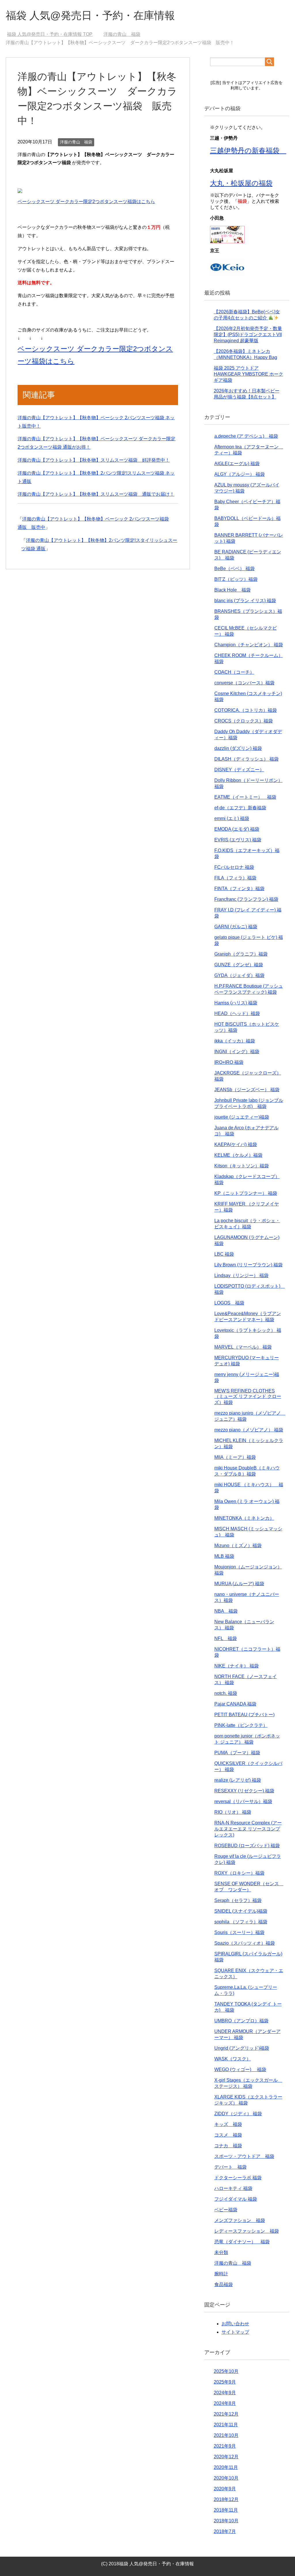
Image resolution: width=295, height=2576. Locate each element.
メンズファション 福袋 (240, 2220)
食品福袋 (224, 2284)
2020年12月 (226, 2457)
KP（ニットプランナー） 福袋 (246, 1193)
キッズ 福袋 (228, 2124)
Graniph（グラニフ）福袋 (241, 954)
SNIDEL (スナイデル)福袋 (241, 1911)
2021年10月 (226, 2435)
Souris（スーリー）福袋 (239, 1932)
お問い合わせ (235, 2324)
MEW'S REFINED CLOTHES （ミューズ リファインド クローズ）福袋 (248, 1397)
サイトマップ (235, 2332)
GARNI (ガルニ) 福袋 (236, 927)
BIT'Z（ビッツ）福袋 (236, 579)
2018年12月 (226, 2499)
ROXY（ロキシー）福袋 (239, 1873)
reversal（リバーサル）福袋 (243, 1801)
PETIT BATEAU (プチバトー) (244, 1715)
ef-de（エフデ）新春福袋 (240, 808)
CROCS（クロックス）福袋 (244, 721)
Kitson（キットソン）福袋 (242, 1166)
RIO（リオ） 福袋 (233, 1812)
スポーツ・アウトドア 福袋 (244, 2156)
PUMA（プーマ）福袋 (237, 1753)
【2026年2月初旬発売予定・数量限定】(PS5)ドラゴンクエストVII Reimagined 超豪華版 (248, 335)
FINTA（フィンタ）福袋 (239, 889)
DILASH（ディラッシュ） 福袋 (246, 759)
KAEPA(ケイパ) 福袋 (236, 1144)
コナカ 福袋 (228, 2146)
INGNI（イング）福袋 (237, 1052)
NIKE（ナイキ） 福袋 (237, 1666)
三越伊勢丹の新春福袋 (248, 150)
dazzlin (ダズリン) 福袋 (238, 748)
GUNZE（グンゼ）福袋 (239, 965)
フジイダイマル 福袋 (236, 2199)
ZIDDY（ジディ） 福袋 (238, 2114)
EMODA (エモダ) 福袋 (237, 829)
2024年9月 (225, 2393)
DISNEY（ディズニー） (239, 770)
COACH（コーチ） (234, 672)
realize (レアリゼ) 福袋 (238, 1780)
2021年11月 (226, 2425)
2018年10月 (226, 2521)
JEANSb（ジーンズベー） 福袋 (247, 1090)
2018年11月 (226, 2510)
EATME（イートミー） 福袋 (245, 797)
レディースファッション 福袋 (247, 2231)
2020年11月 (226, 2467)
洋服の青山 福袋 (76, 142)
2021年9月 (225, 2446)
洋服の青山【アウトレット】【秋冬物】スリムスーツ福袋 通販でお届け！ (96, 494)
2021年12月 (226, 2414)
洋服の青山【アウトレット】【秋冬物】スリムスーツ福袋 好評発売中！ (94, 460)
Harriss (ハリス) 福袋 (236, 1003)
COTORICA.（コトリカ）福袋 (246, 710)
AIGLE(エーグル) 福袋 (237, 464)
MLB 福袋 (224, 1556)
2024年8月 (225, 2403)
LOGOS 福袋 (229, 1303)
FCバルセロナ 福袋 (234, 867)
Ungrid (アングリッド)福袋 (242, 2048)
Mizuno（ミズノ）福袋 (238, 1546)
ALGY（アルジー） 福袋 (240, 474)
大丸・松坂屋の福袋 (241, 183)
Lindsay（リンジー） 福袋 (241, 1275)
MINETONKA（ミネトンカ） (244, 1518)
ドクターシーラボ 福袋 (238, 2178)
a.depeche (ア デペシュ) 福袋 (246, 436)
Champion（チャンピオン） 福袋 (249, 645)
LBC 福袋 (224, 1254)
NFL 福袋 (226, 1638)
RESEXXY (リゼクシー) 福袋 (244, 1791)
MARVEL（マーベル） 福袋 (243, 1347)
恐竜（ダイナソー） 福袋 (242, 2242)
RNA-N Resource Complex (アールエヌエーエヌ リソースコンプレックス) (248, 1829)
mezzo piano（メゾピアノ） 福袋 (249, 1430)
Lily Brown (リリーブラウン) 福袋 (248, 1265)
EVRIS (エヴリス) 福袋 (238, 840)
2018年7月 (225, 2531)
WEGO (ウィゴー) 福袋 (240, 2069)
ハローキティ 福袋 (233, 2188)
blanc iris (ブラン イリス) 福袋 (245, 601)
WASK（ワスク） (233, 2059)
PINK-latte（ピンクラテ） (241, 1725)
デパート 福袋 (230, 2167)
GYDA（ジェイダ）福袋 (239, 975)
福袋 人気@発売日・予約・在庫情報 (90, 15)
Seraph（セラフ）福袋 (238, 1900)
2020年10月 (226, 2478)
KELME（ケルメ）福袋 (238, 1155)
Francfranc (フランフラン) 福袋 (246, 899)
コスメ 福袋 (228, 2135)
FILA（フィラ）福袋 (235, 878)
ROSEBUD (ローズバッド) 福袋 (247, 1846)
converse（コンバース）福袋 (244, 683)
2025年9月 (225, 2382)
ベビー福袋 (226, 2210)
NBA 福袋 (226, 1611)
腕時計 (221, 2274)
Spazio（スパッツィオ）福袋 (245, 1943)
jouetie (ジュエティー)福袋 (242, 1117)
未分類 (221, 2252)
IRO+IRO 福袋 (229, 1062)
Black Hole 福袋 (232, 590)
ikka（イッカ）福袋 (235, 1041)
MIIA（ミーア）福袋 (235, 1457)
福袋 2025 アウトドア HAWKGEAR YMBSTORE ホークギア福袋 (248, 374)
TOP (53, 34)
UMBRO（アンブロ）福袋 (241, 2021)
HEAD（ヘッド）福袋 (237, 1013)
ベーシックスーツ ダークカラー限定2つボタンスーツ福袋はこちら (86, 202)
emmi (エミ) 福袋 (232, 818)
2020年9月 (225, 2489)
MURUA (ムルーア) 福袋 (239, 1584)
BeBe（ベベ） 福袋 (235, 569)
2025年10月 (226, 2371)
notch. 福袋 (226, 1693)
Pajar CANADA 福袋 (235, 1704)
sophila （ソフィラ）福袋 (241, 1922)
